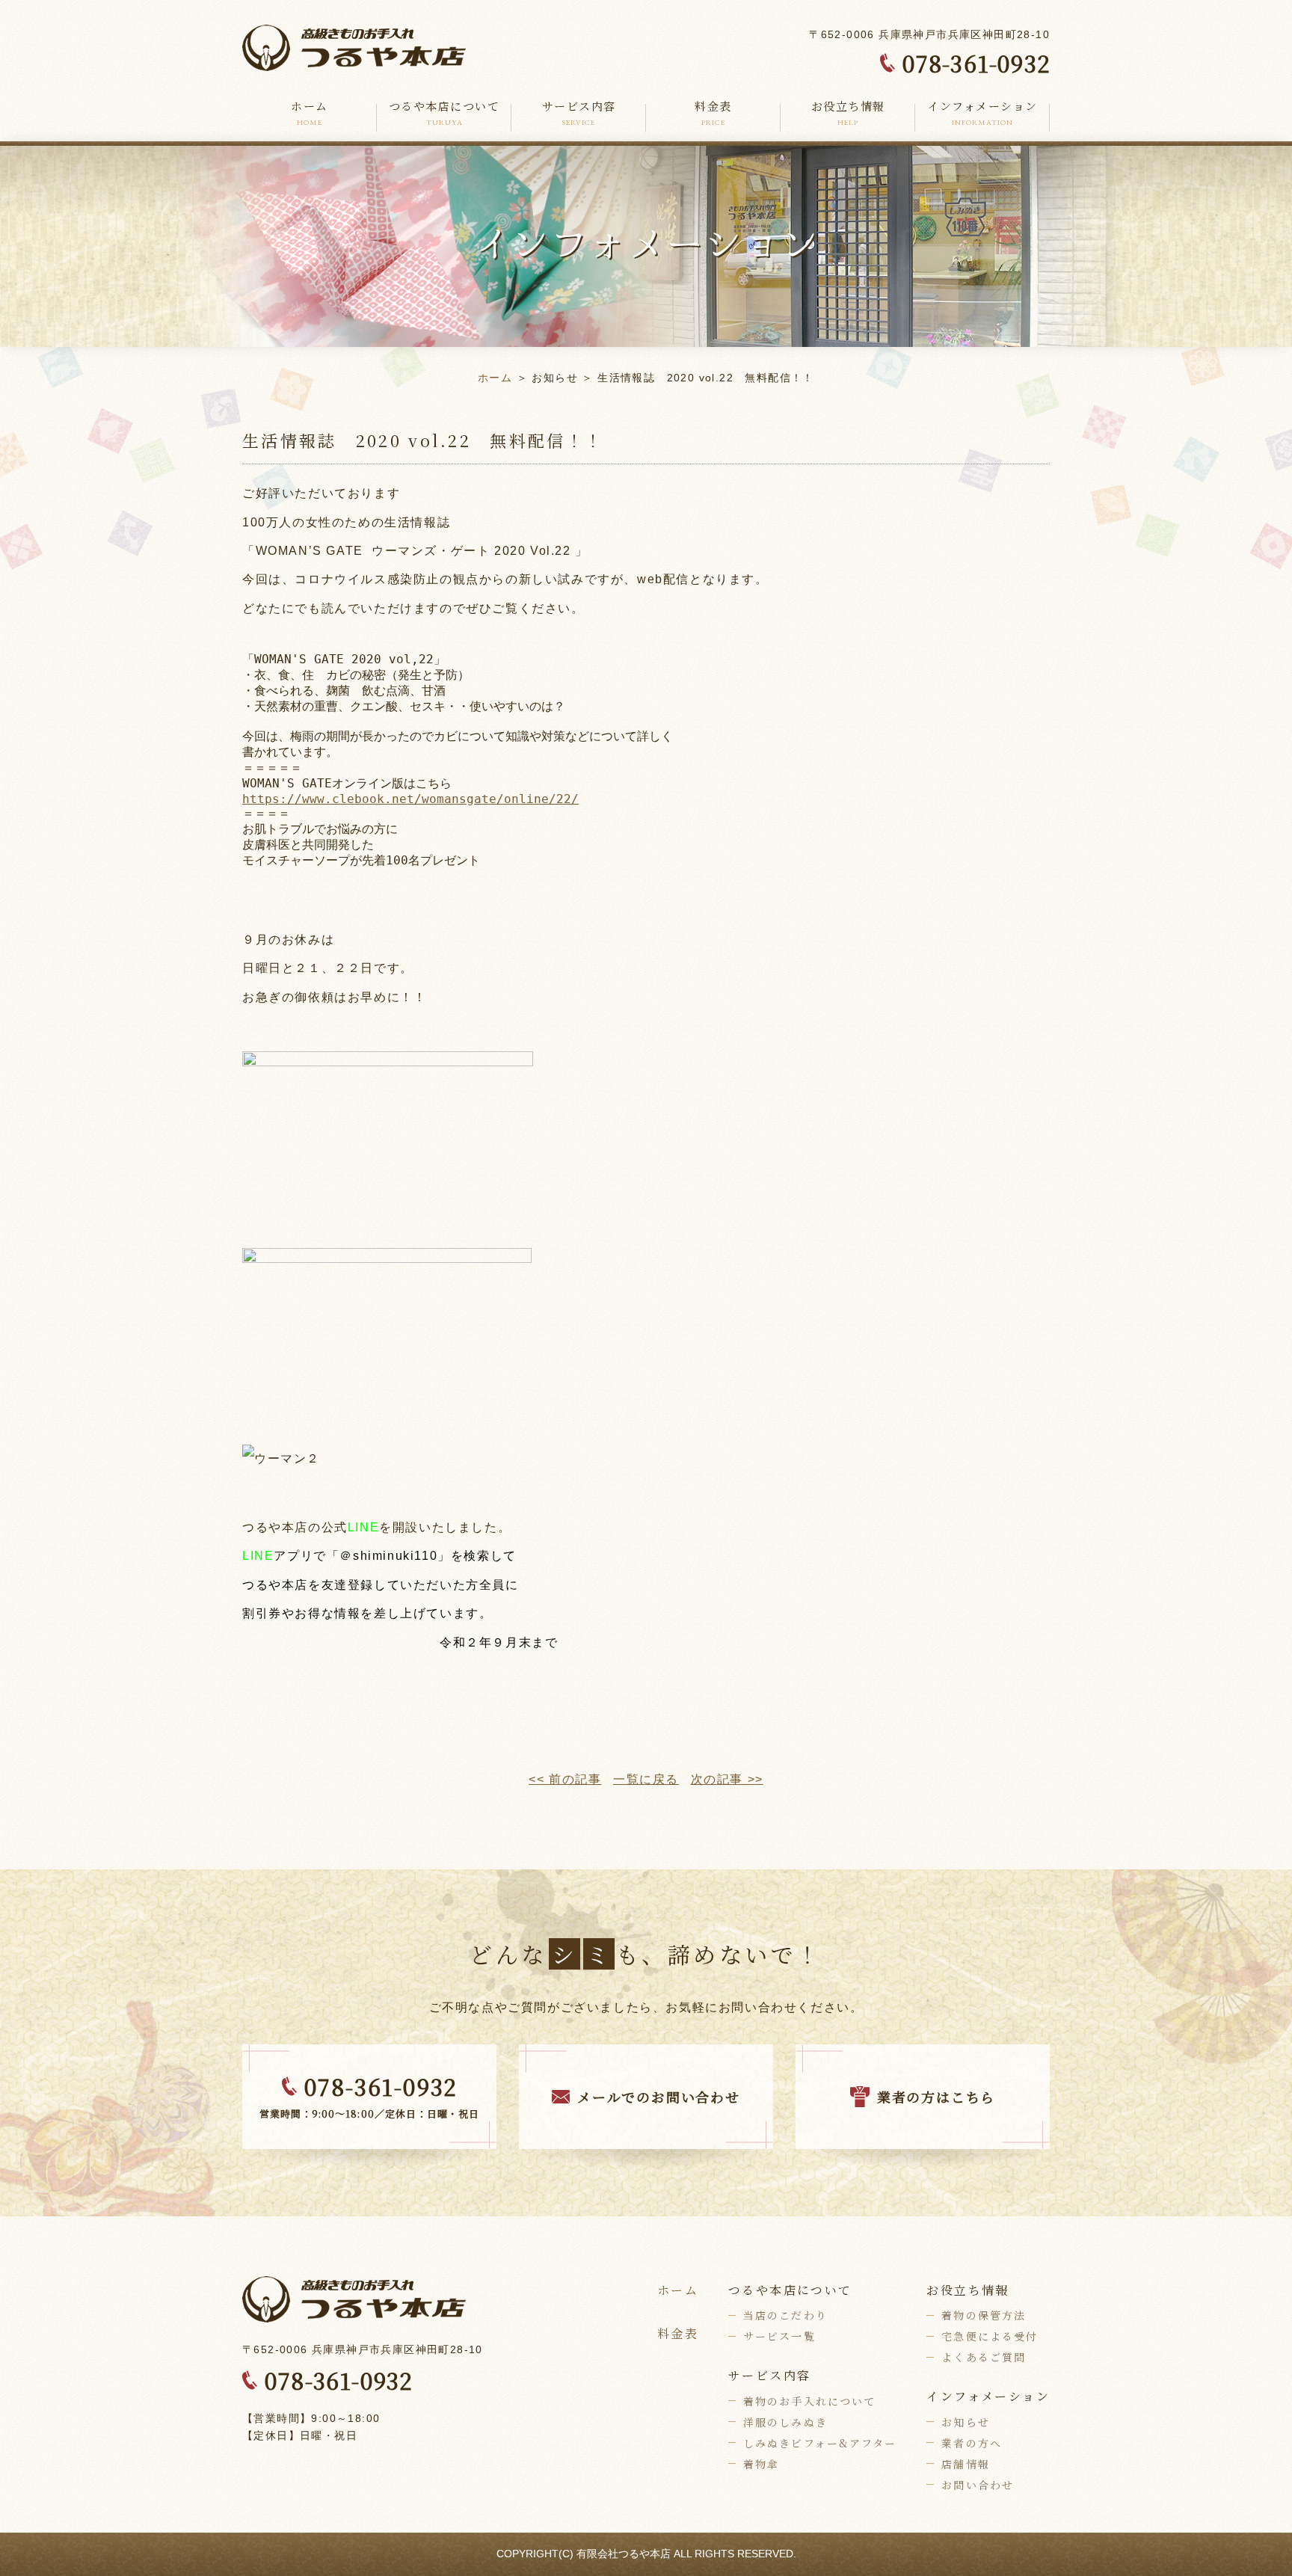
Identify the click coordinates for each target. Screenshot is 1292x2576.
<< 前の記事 (565, 1779)
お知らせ (965, 2422)
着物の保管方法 (984, 2315)
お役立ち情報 (848, 113)
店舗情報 (965, 2464)
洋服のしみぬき (785, 2422)
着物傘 (761, 2464)
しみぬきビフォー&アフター (820, 2443)
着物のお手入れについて (809, 2401)
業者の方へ (972, 2443)
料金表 (713, 113)
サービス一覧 (779, 2336)
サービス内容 (579, 113)
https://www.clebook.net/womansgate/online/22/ (410, 799)
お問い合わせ (978, 2485)
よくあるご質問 (984, 2357)
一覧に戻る (646, 1779)
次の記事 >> (727, 1779)
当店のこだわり (785, 2315)
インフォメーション (982, 113)
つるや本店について (444, 113)
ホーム (310, 113)
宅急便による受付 (990, 2336)
